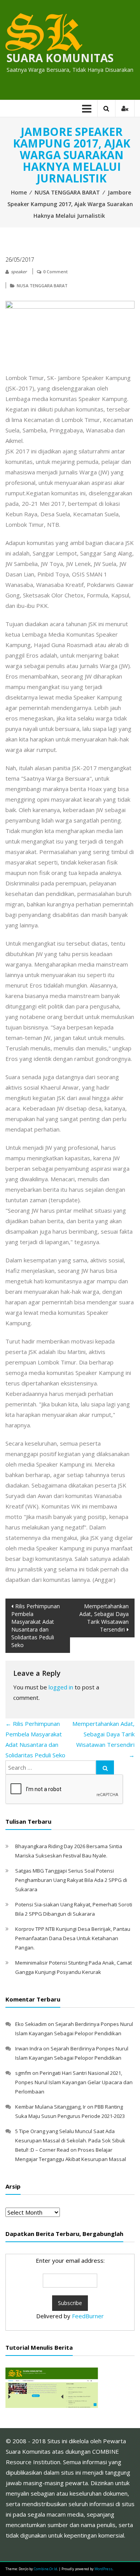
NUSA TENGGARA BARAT (67, 192)
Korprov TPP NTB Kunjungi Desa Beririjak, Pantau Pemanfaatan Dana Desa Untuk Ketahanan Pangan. (73, 1938)
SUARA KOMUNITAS (60, 58)
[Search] (105, 1767)
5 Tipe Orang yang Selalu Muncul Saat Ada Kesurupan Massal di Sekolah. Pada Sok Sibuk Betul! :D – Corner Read (70, 2140)
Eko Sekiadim (31, 2024)
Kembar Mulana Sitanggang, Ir (51, 2107)
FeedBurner (88, 2316)
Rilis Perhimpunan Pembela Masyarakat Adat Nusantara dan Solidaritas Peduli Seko (36, 1626)
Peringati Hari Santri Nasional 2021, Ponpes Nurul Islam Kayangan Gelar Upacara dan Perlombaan (74, 2082)
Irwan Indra (29, 2048)
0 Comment (55, 272)
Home (19, 192)
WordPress (103, 2569)
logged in (61, 1687)
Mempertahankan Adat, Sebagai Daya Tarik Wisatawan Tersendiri (104, 1618)
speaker (19, 272)
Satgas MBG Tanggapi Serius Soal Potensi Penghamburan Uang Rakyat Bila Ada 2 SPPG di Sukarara (71, 1880)
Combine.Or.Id (45, 2569)
